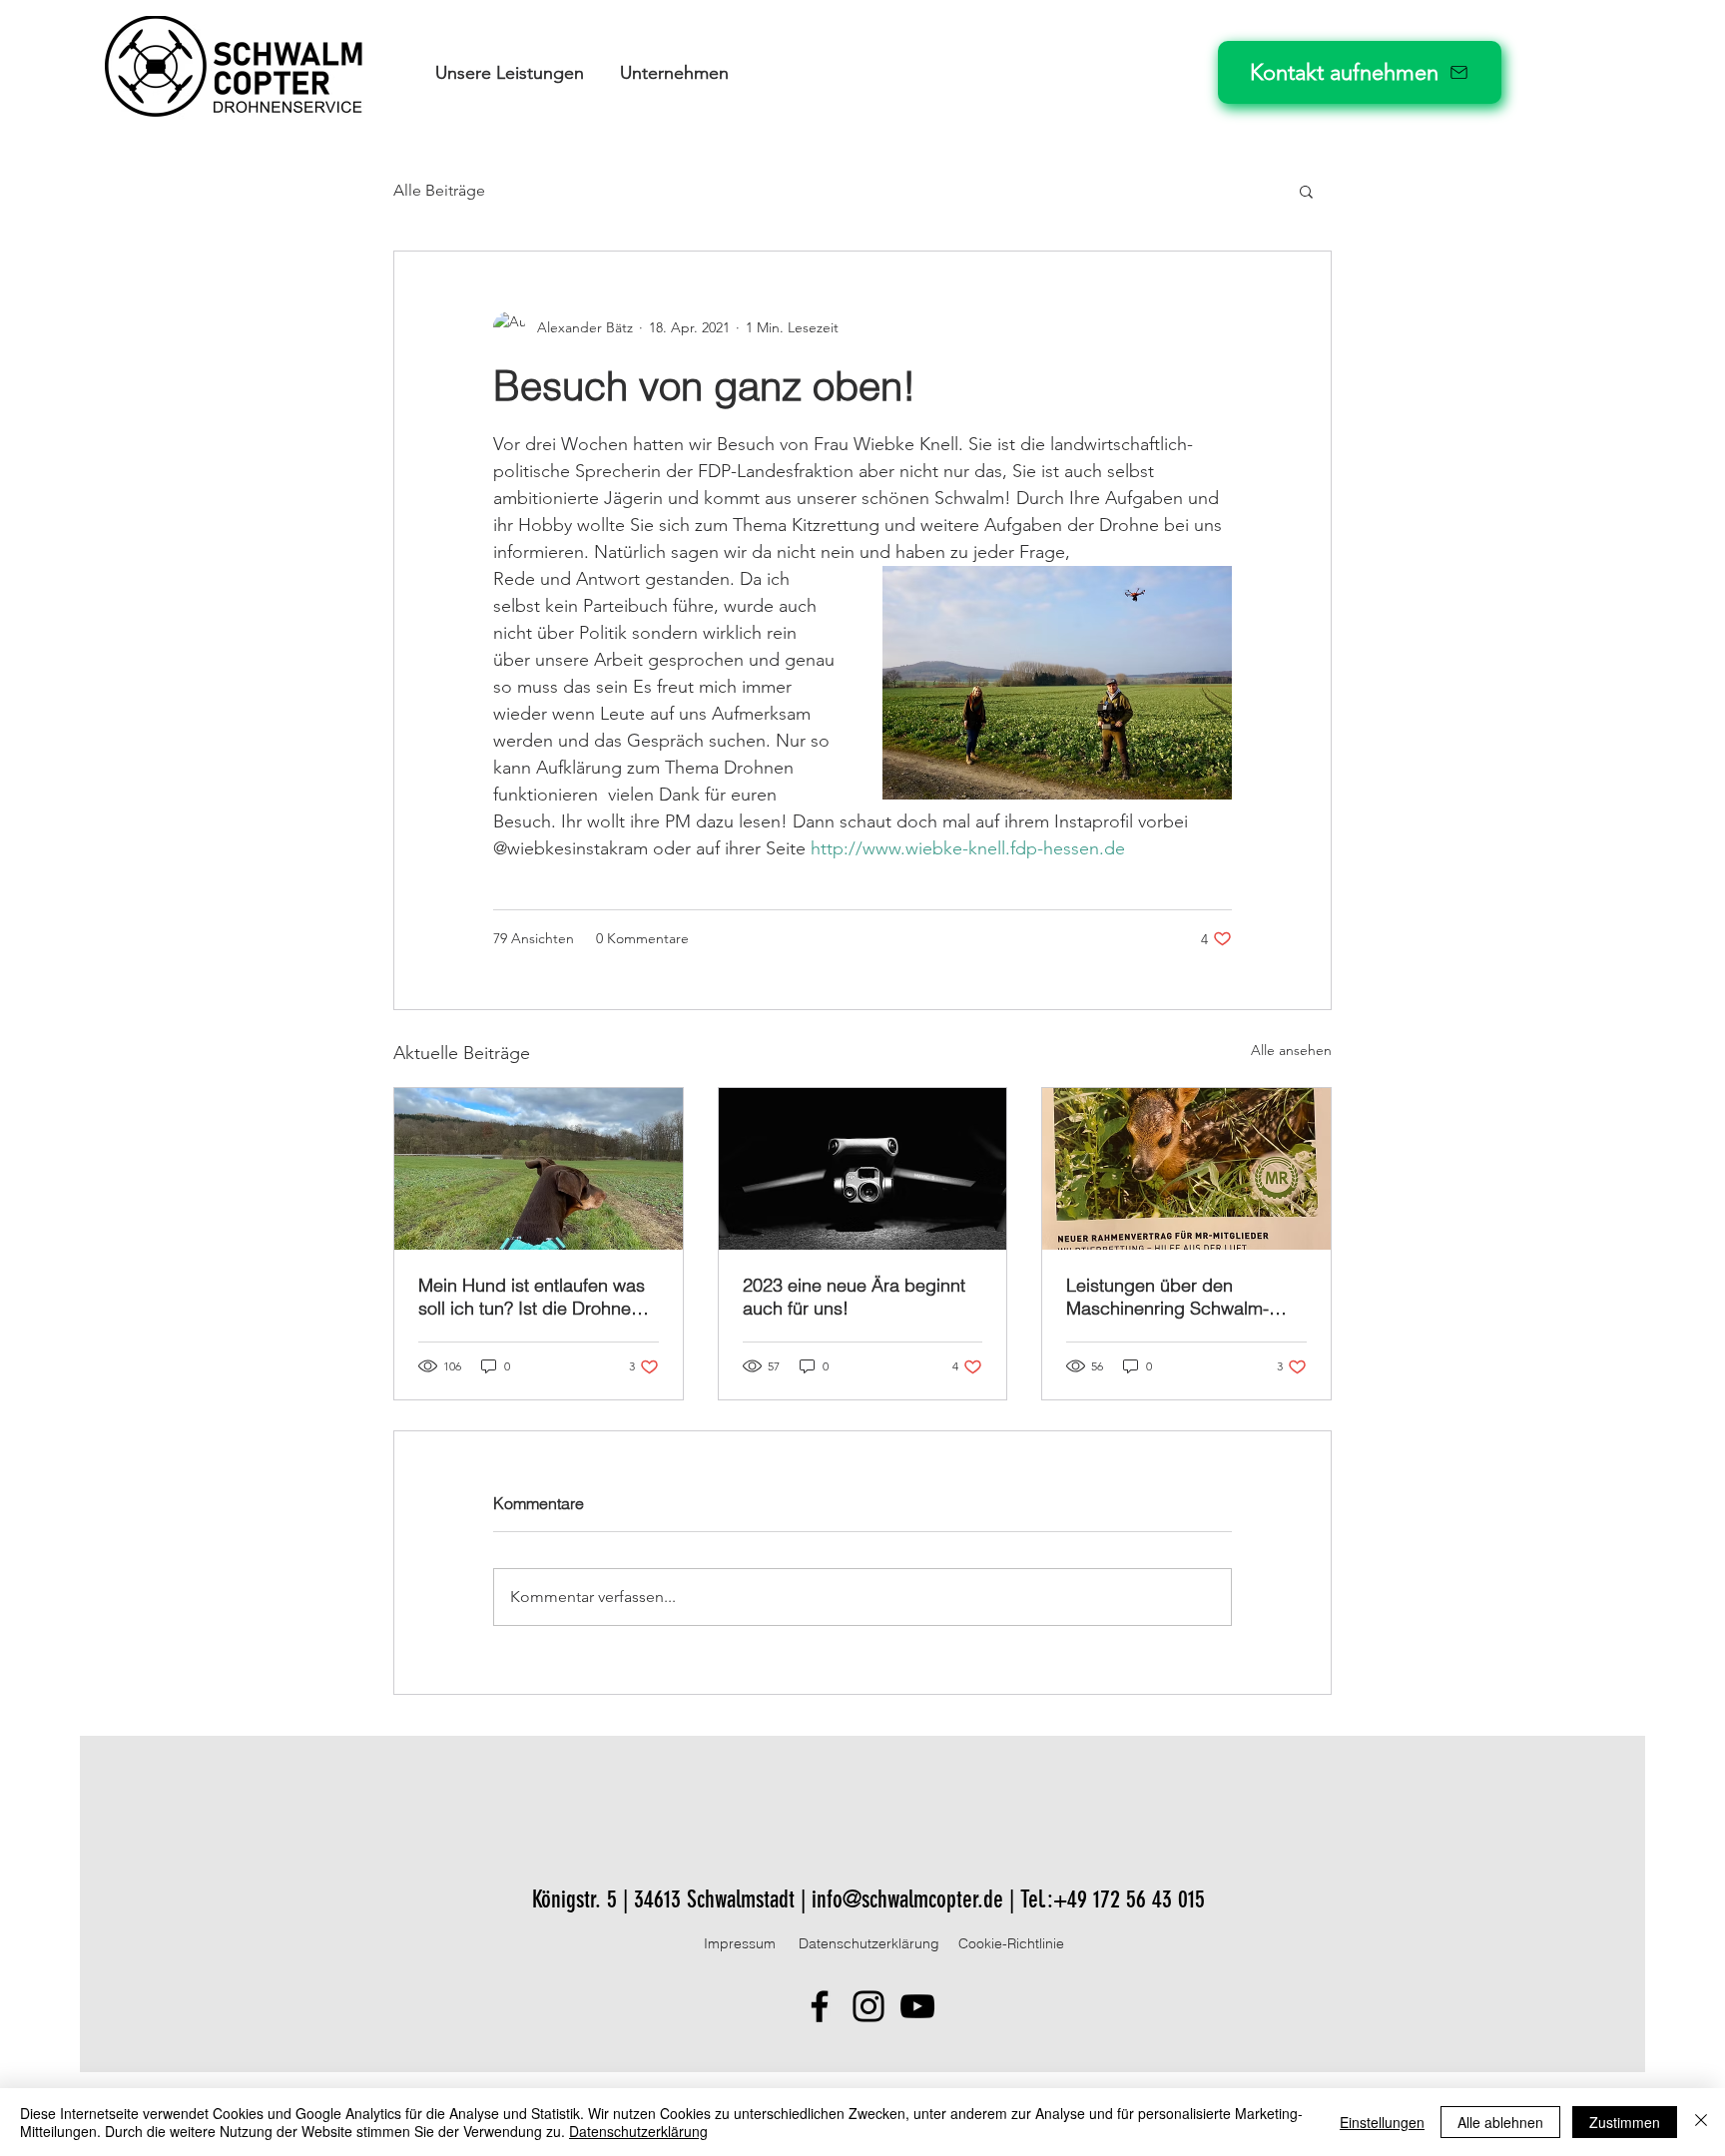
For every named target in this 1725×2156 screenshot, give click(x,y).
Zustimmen (1625, 2122)
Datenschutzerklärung (638, 2131)
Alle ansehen (1291, 1050)
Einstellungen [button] (1382, 2122)
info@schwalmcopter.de (907, 1899)
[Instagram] (868, 2006)
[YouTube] (917, 2006)
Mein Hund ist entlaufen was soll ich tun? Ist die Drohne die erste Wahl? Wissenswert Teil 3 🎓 (533, 1297)
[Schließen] (1701, 2122)
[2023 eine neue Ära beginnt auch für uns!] (863, 1169)
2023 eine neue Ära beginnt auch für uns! (854, 1297)
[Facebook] (820, 2006)
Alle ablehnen (1500, 2122)
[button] (509, 73)
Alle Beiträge (439, 190)
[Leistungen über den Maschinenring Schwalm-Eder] (1186, 1169)
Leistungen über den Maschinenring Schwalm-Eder (1167, 1297)
